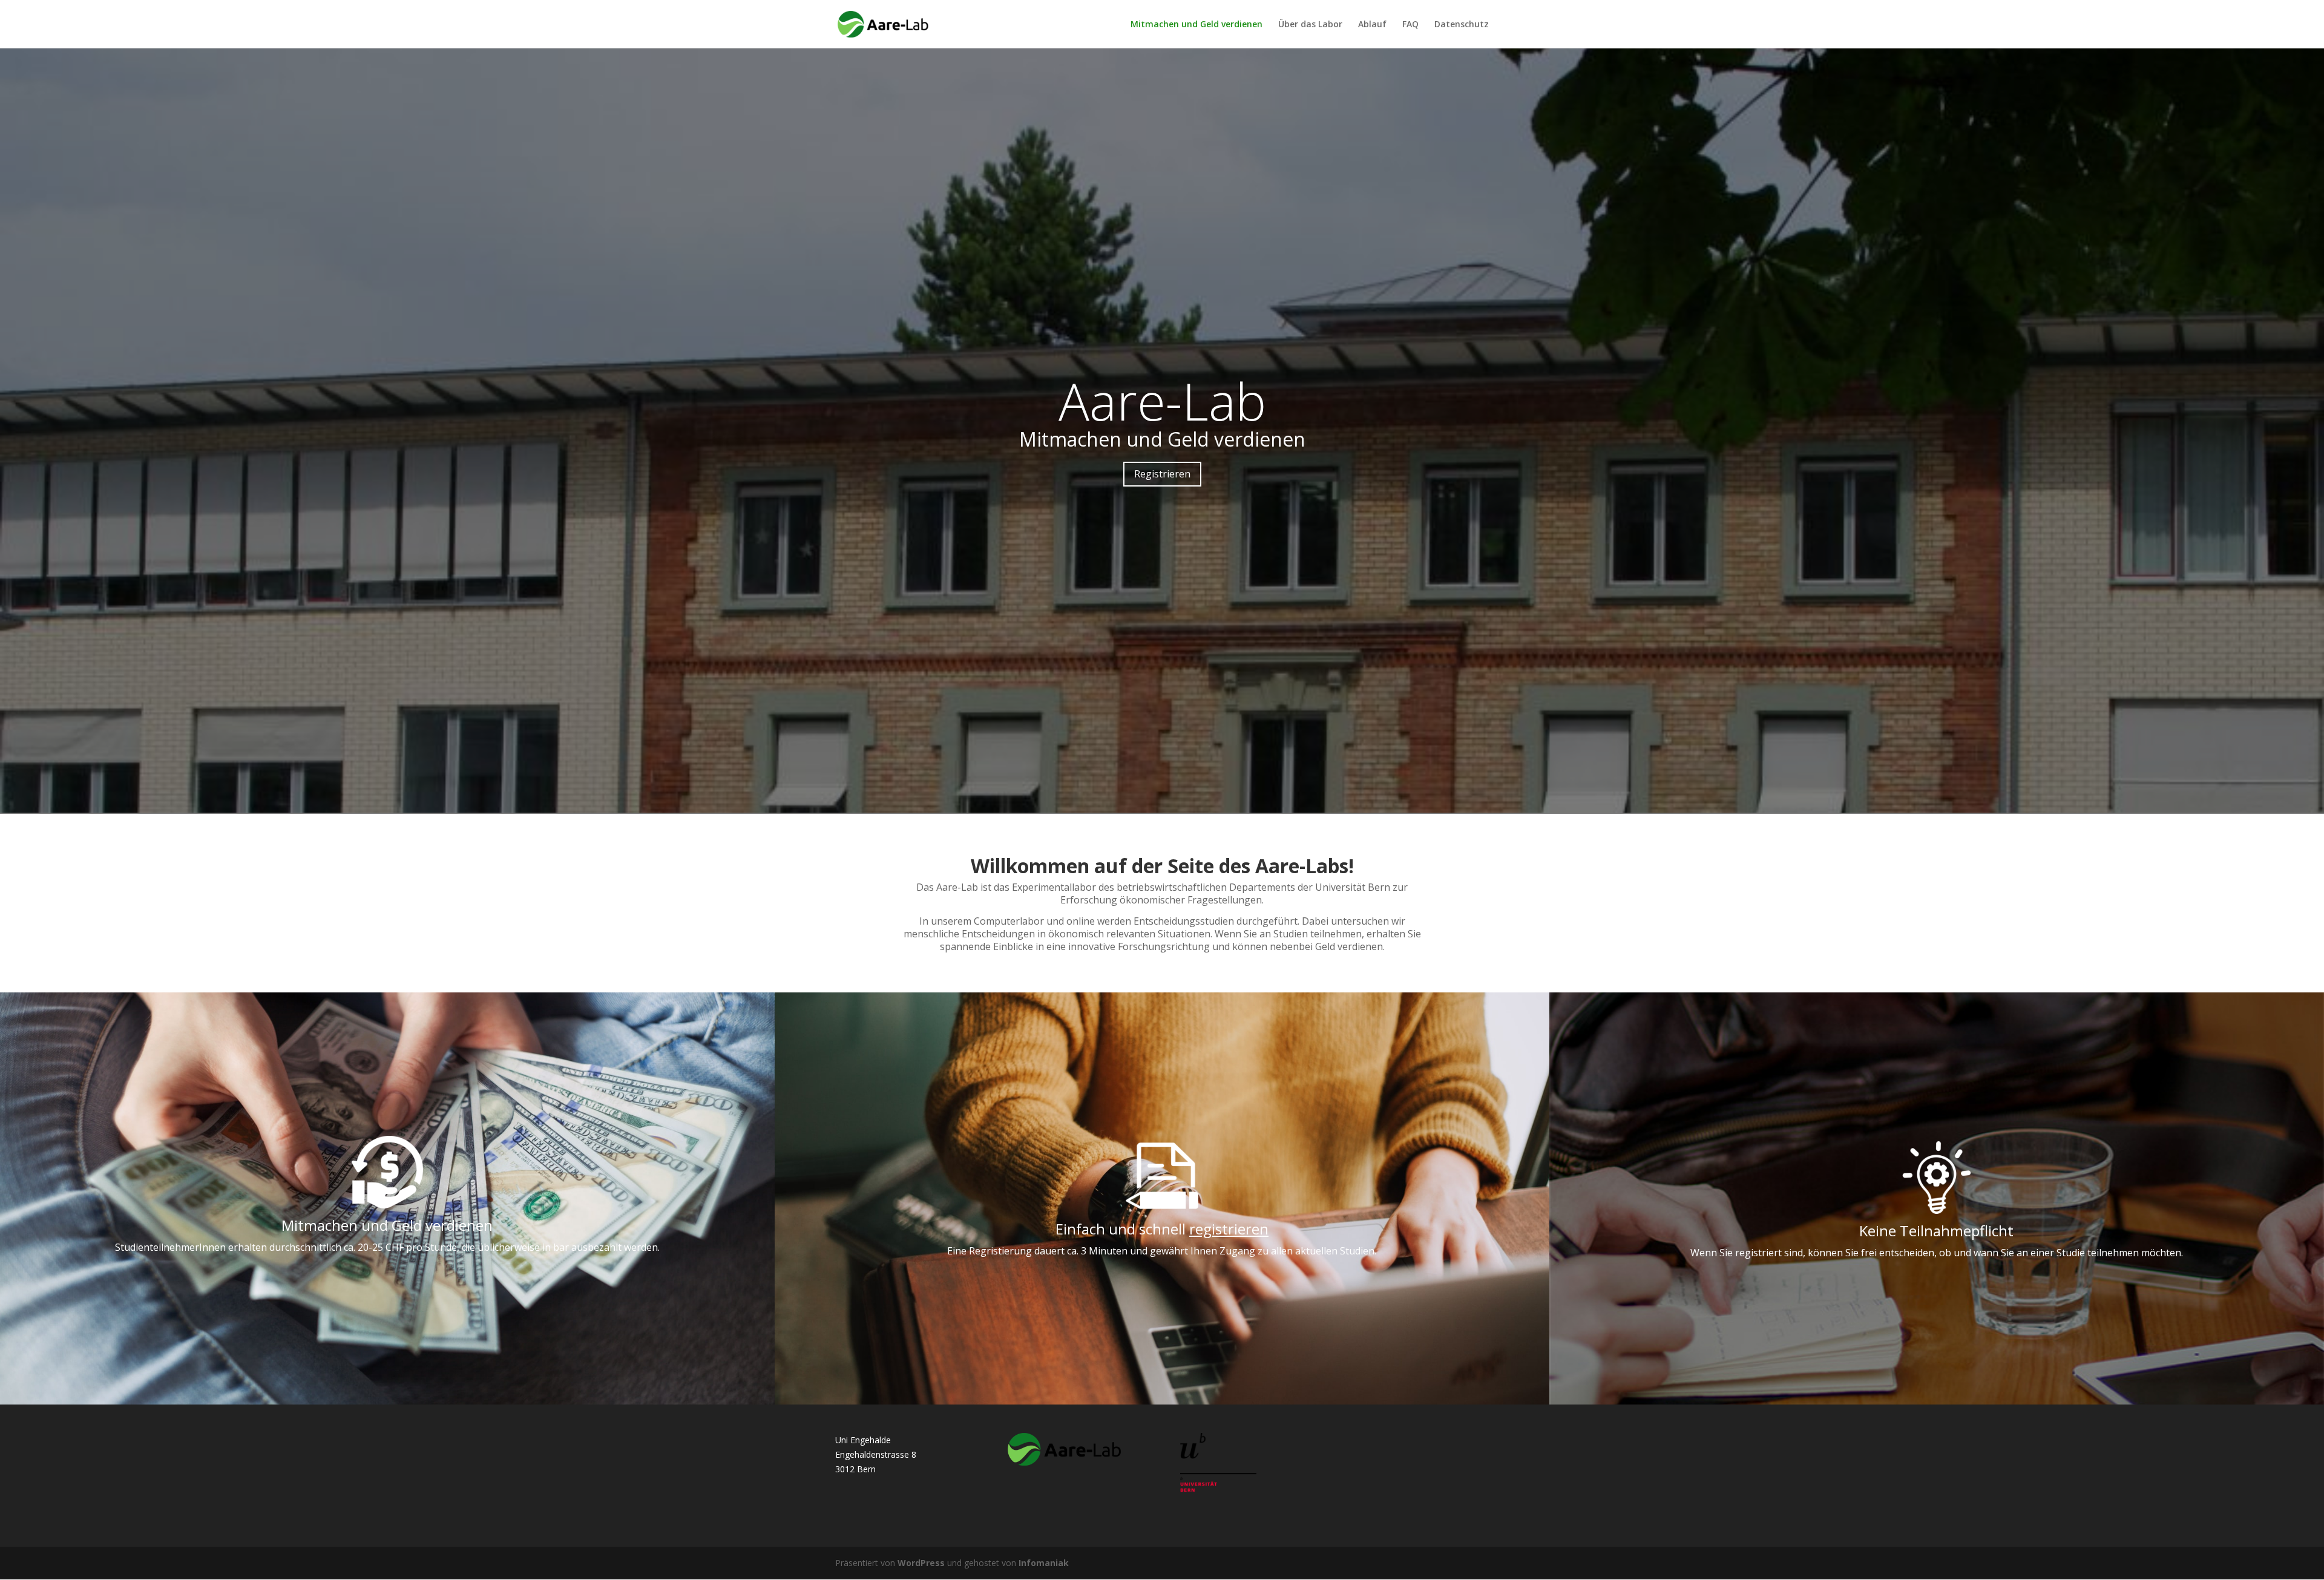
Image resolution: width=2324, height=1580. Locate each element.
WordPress (921, 1563)
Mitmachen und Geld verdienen (1196, 25)
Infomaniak (1044, 1563)
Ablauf (1372, 25)
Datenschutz (1462, 25)
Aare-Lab (1162, 401)
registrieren (1229, 1229)
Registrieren (1162, 474)
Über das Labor (1310, 25)
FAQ (1410, 25)
